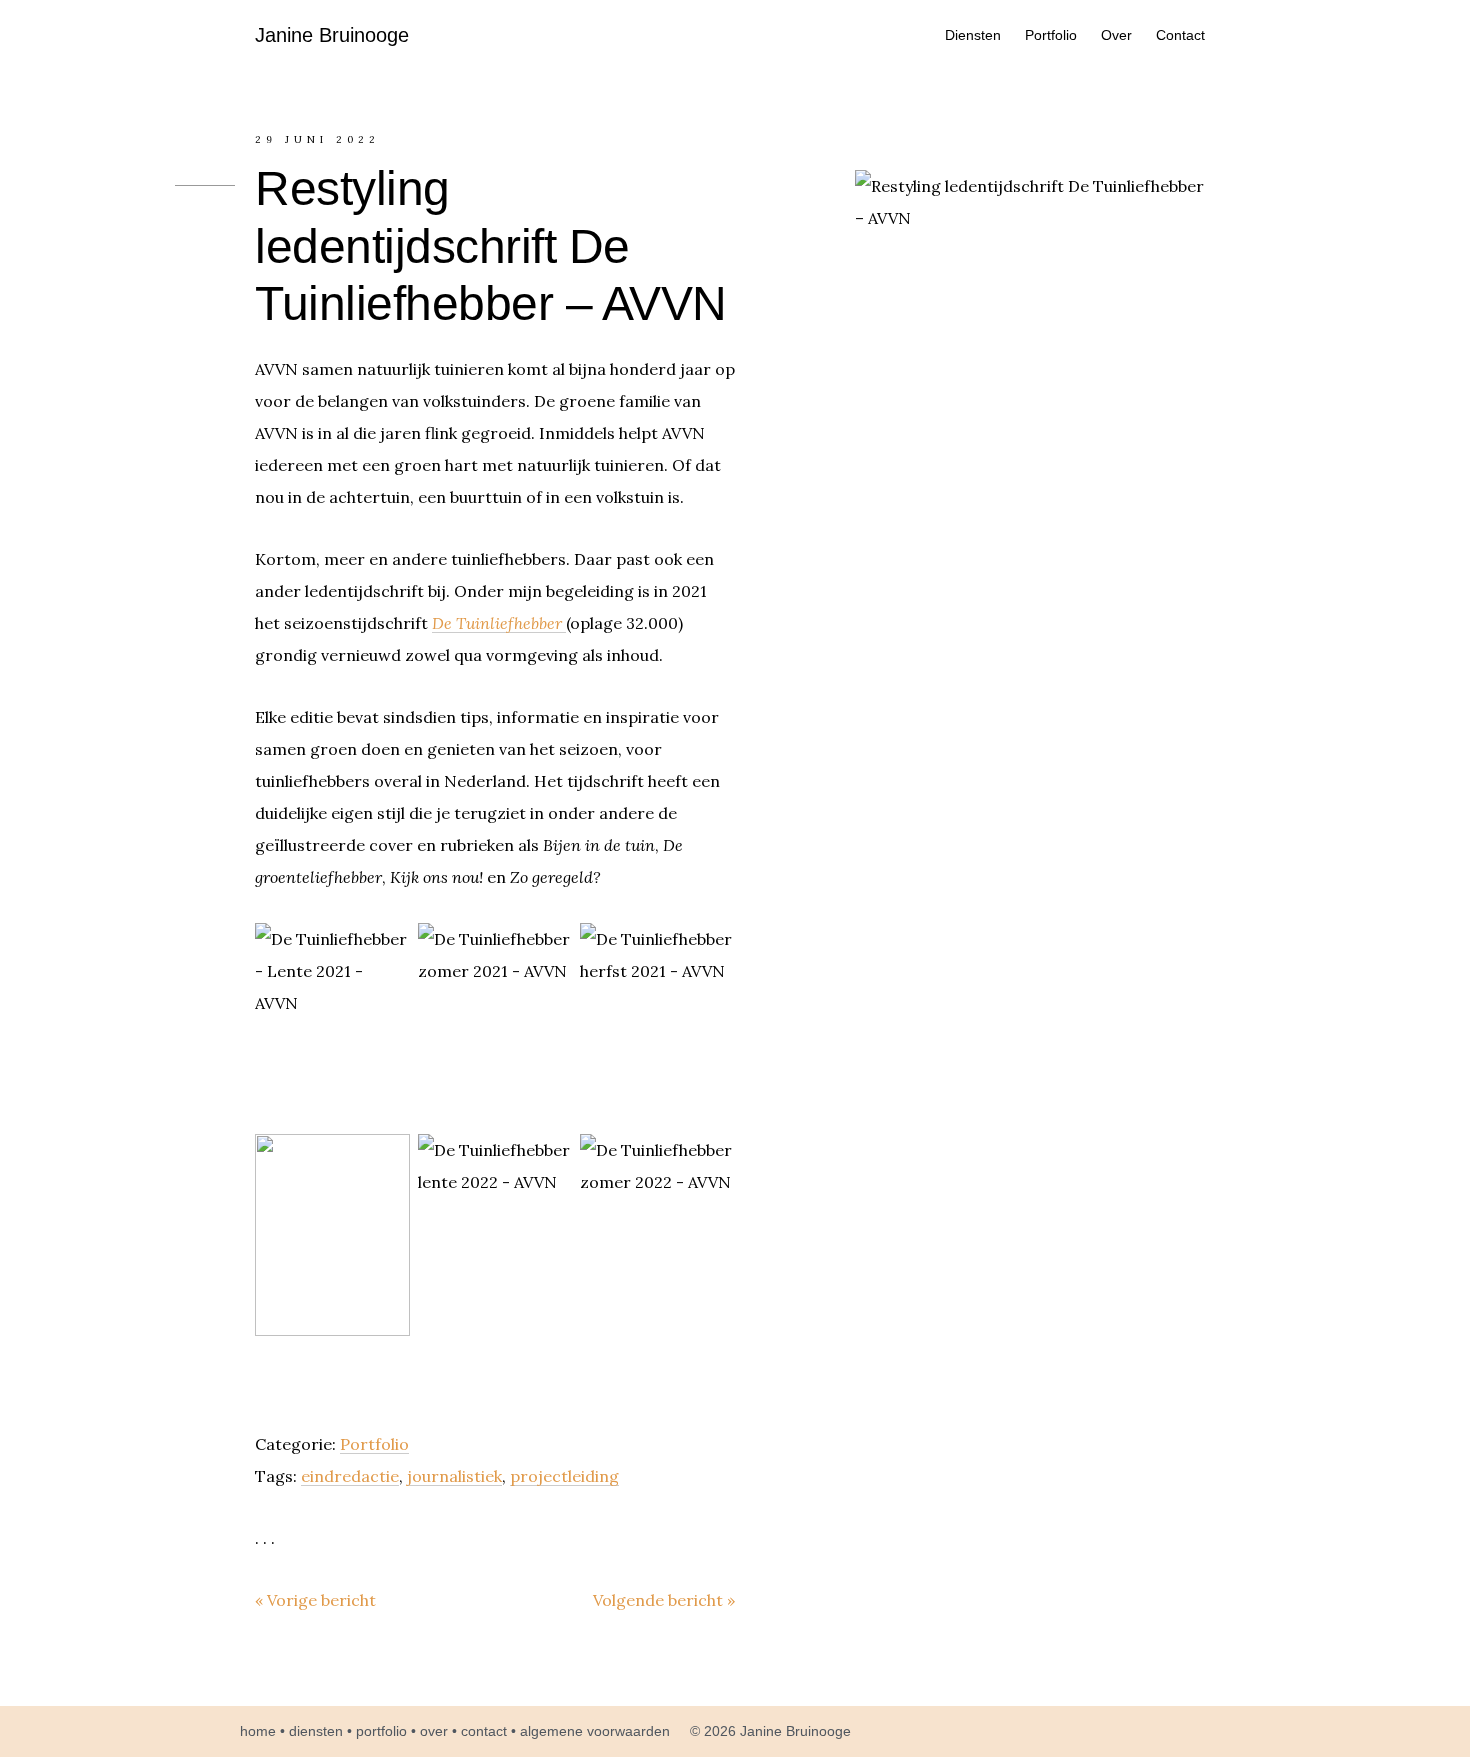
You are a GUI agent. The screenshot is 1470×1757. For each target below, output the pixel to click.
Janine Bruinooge (332, 35)
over (434, 1731)
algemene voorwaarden (595, 1731)
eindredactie (350, 1476)
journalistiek (454, 1476)
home (258, 1731)
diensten (316, 1731)
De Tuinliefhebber (499, 623)
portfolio (381, 1731)
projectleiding (564, 1476)
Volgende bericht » (664, 1600)
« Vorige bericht (315, 1600)
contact (484, 1731)
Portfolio (374, 1444)
